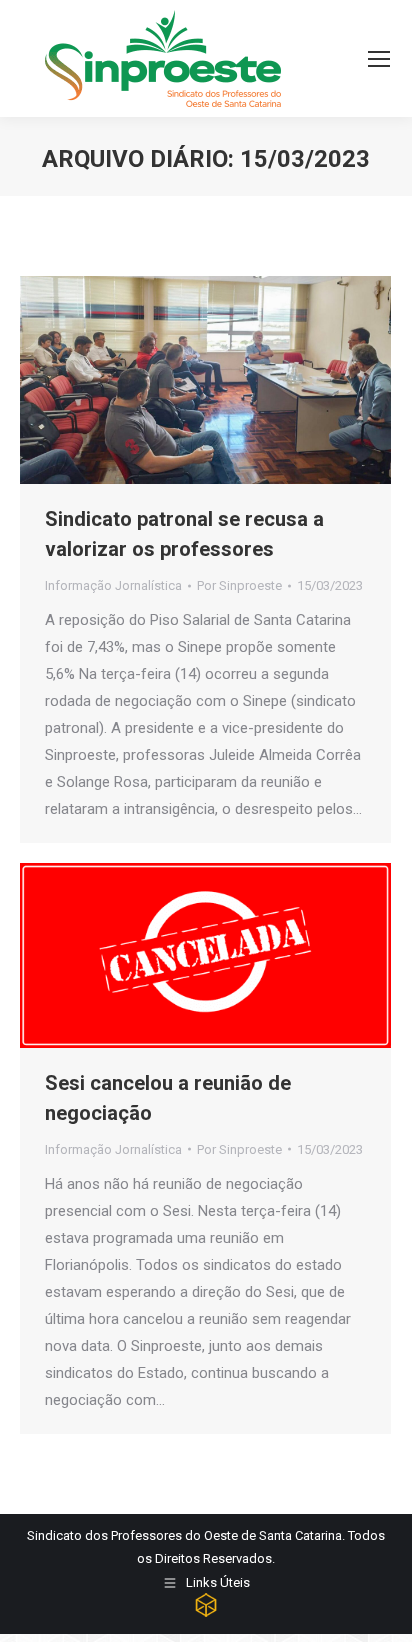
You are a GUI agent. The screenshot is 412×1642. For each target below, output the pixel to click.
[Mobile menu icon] (379, 59)
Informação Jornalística (113, 585)
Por (239, 585)
